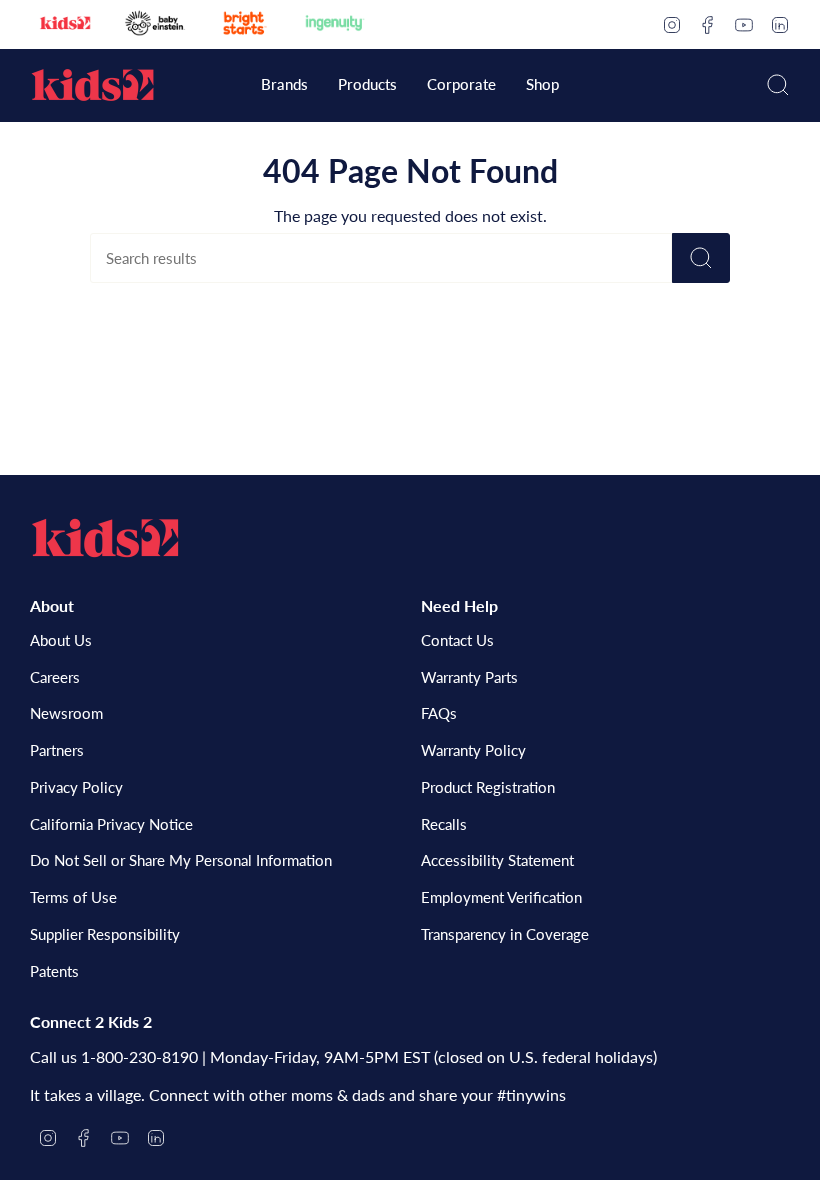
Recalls (444, 824)
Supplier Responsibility (105, 934)
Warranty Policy (473, 750)
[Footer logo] (105, 538)
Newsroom (66, 713)
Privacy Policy (76, 787)
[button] (284, 86)
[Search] (701, 258)
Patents (54, 971)
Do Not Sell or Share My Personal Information (181, 860)
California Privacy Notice (111, 824)
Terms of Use (73, 897)
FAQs (439, 713)
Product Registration (488, 787)
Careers (55, 677)
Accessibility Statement (497, 860)
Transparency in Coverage (505, 934)
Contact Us (457, 640)
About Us (61, 640)
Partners (57, 750)
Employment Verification (501, 897)
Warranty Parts (469, 677)
